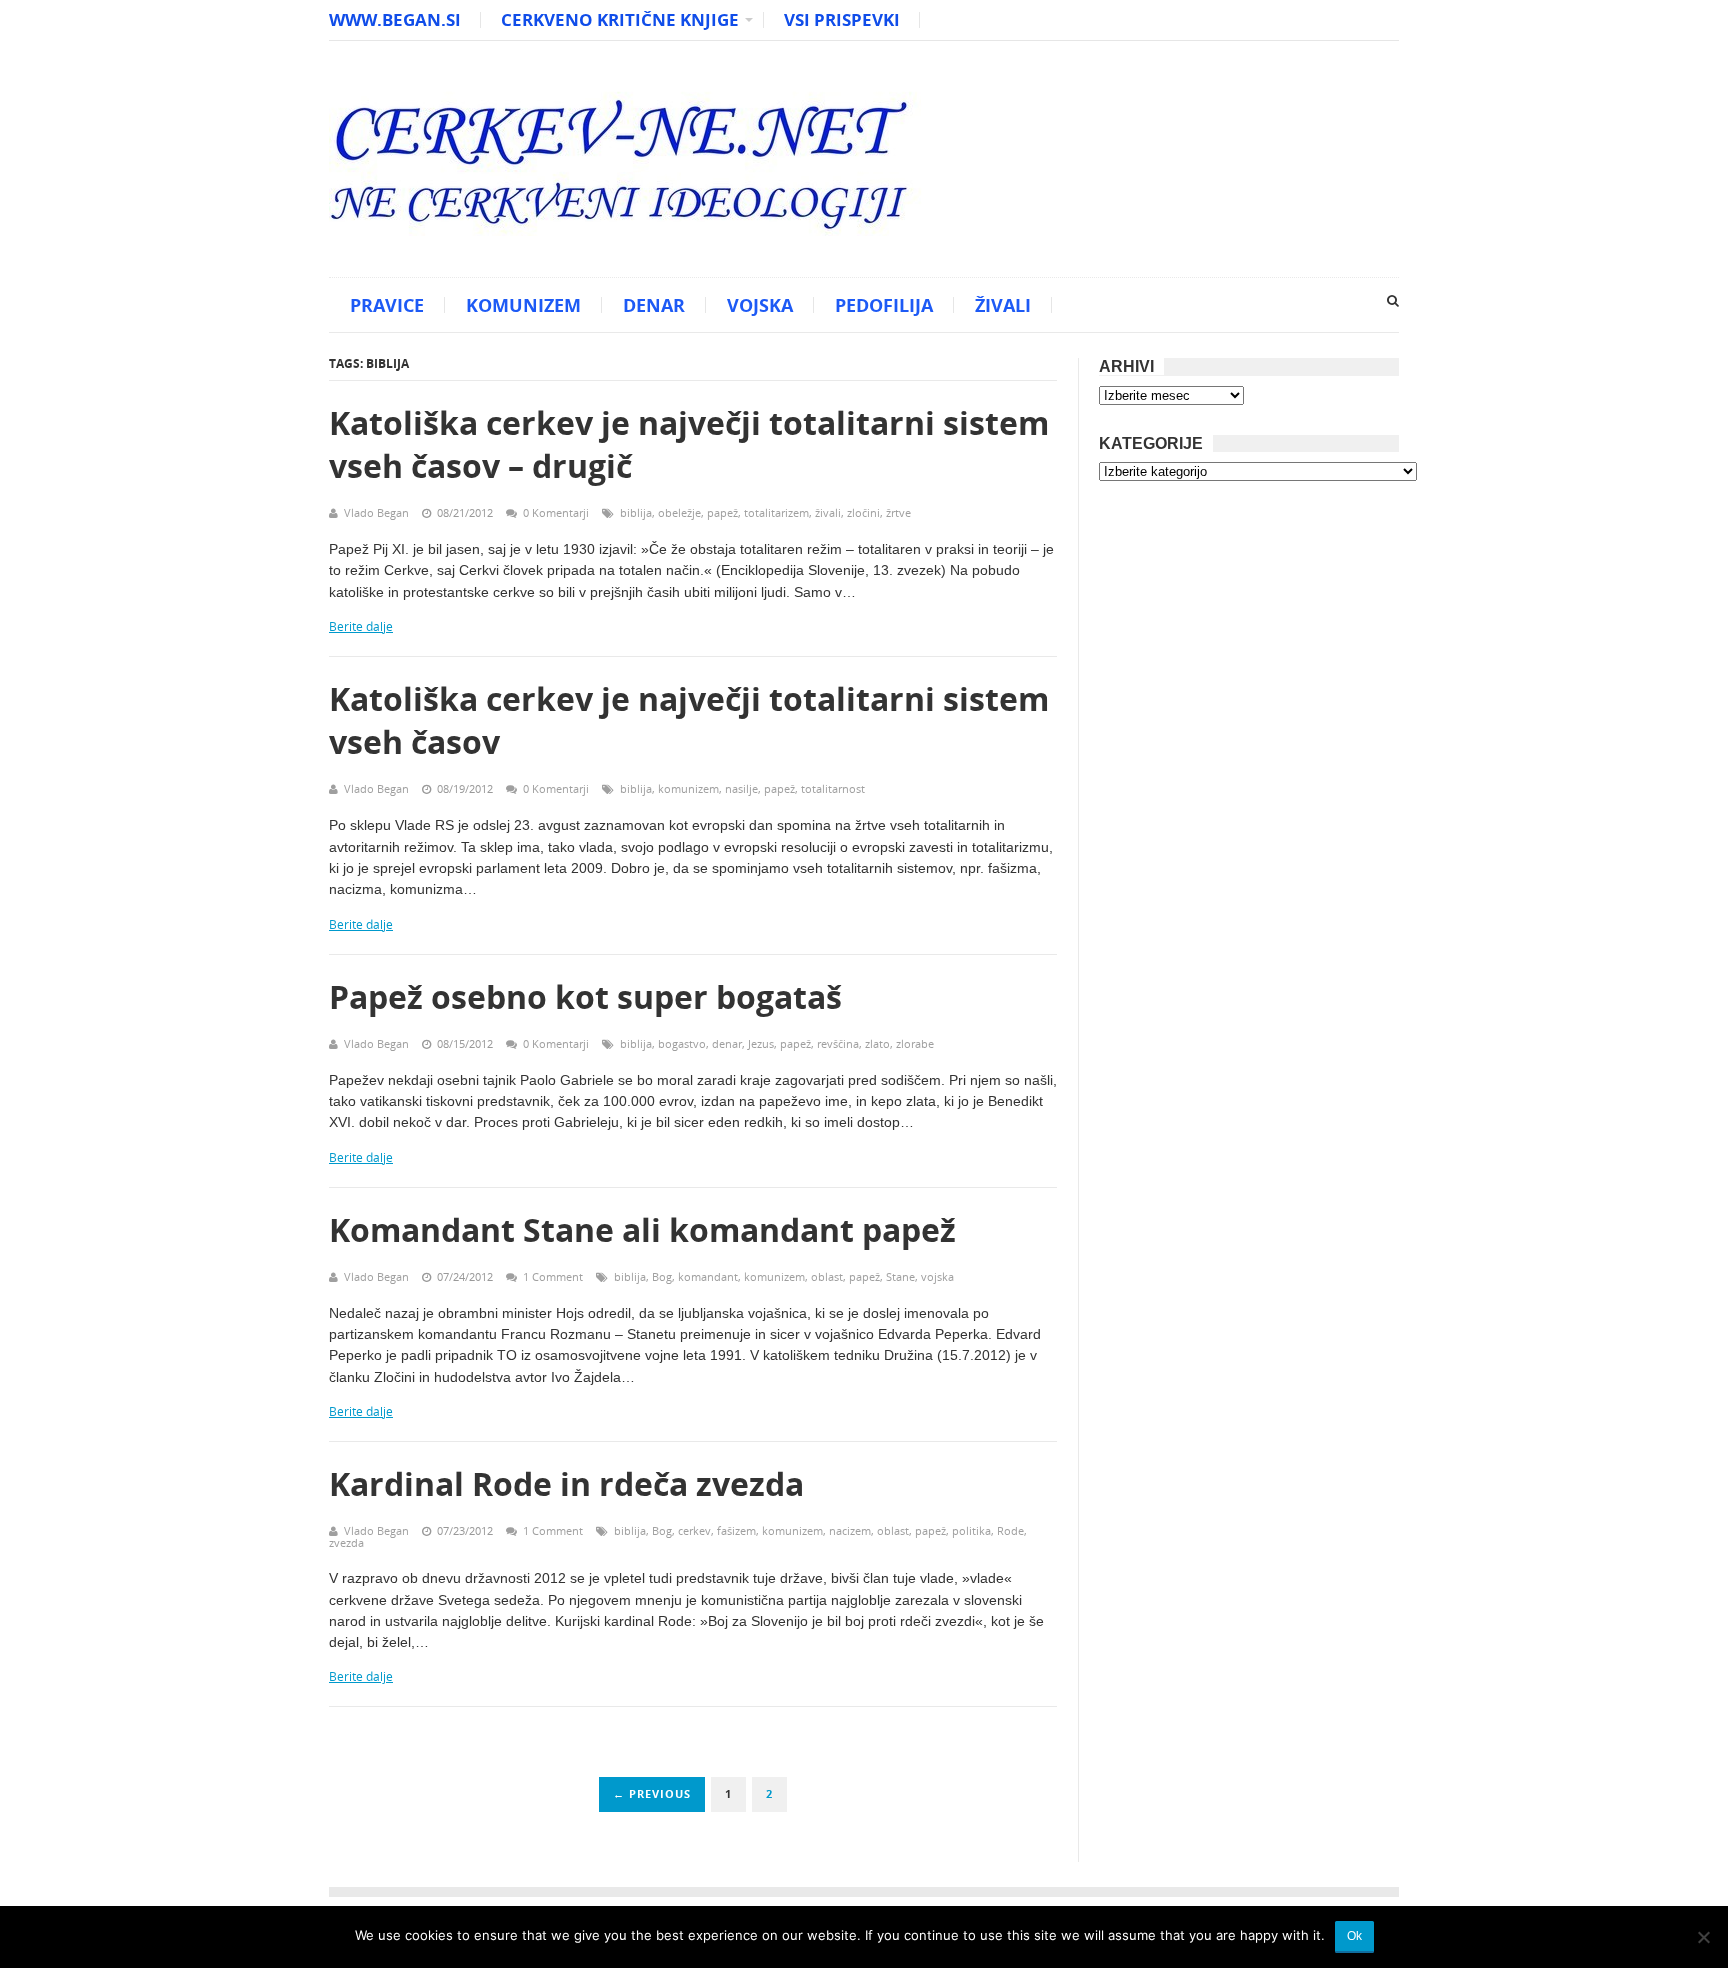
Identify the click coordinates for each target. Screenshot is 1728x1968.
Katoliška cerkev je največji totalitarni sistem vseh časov (689, 720)
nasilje (741, 788)
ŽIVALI (1003, 305)
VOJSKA (760, 305)
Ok (1354, 1936)
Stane (900, 1276)
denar (727, 1043)
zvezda (346, 1542)
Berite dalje (361, 626)
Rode (1010, 1530)
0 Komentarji (556, 512)
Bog (662, 1276)
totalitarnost (833, 788)
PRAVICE (387, 305)
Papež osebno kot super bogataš (585, 996)
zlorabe (915, 1043)
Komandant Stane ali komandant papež (642, 1229)
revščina (838, 1043)
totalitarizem (776, 512)
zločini (863, 512)
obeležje (679, 512)
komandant (708, 1276)
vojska (937, 1276)
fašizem (736, 1530)
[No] (1703, 1937)
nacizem (850, 1530)
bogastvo (682, 1043)
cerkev (694, 1530)
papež (722, 512)
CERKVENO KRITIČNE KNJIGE (620, 19)
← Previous (652, 1793)
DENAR (654, 305)
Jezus (761, 1043)
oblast (827, 1276)
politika (971, 1530)
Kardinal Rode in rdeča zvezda (566, 1483)
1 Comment (553, 1276)
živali (828, 512)
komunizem (688, 788)
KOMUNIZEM (523, 305)
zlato (877, 1043)
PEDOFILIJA (884, 305)
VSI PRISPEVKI (842, 19)
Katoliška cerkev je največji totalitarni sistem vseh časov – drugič (689, 444)
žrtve (898, 512)
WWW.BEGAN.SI (395, 19)
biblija (636, 512)
